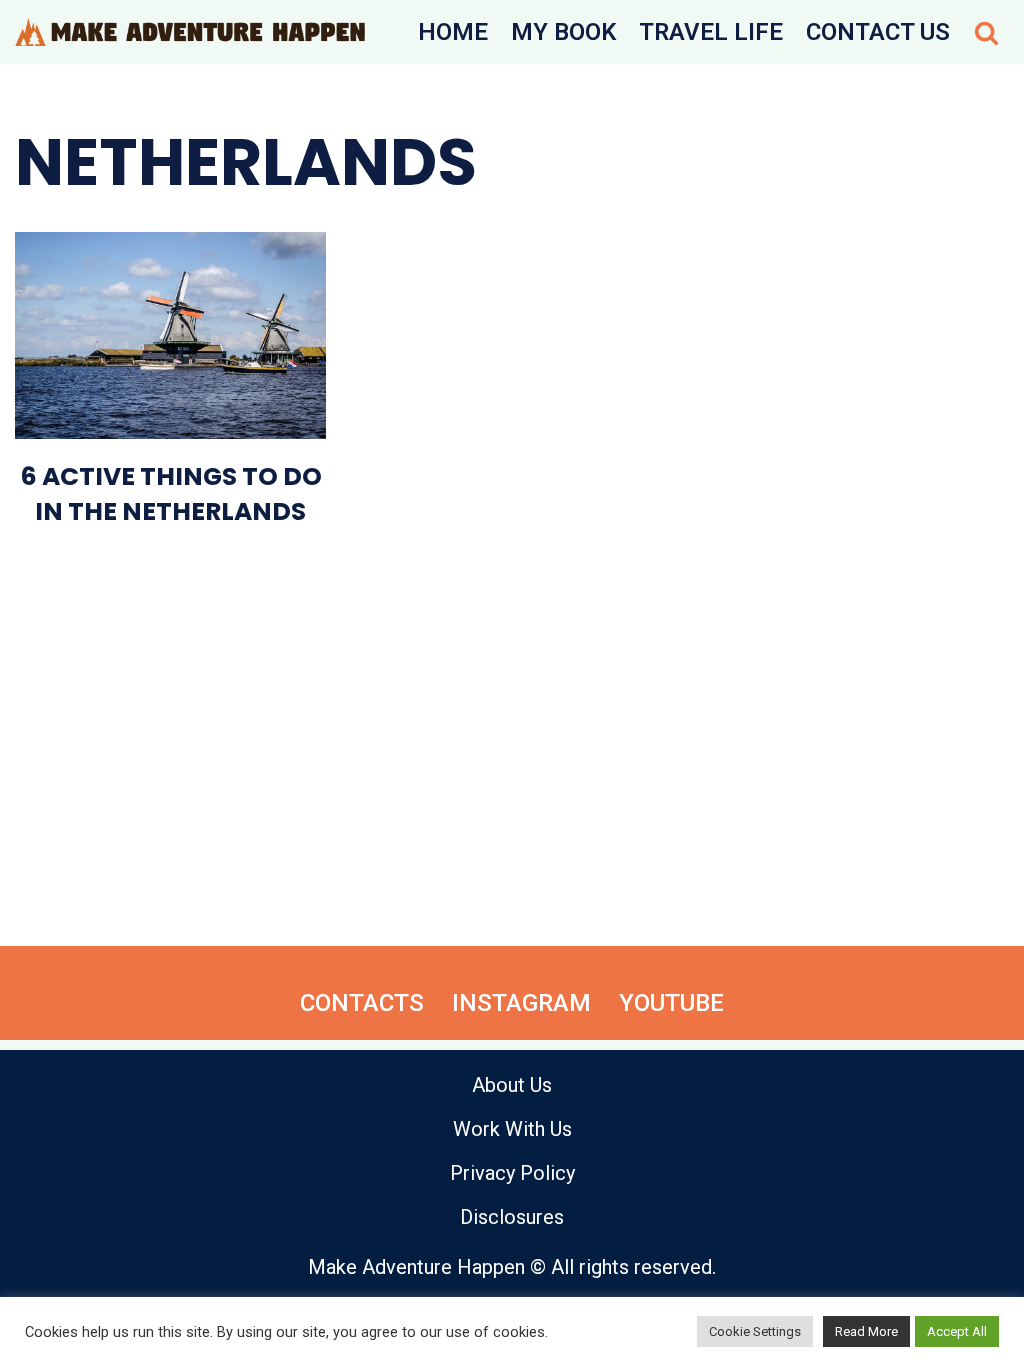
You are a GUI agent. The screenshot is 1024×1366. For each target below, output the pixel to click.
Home (453, 32)
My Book (563, 32)
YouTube (671, 1003)
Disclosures (512, 1217)
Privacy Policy (512, 1173)
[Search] (986, 32)
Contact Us (878, 32)
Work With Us (512, 1129)
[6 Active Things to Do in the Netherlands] (170, 335)
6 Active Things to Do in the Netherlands (171, 494)
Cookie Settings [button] (755, 1331)
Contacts (362, 1003)
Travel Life (711, 32)
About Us (512, 1085)
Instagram (521, 1003)
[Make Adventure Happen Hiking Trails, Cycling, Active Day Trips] (190, 32)
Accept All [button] (957, 1331)
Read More (866, 1331)
